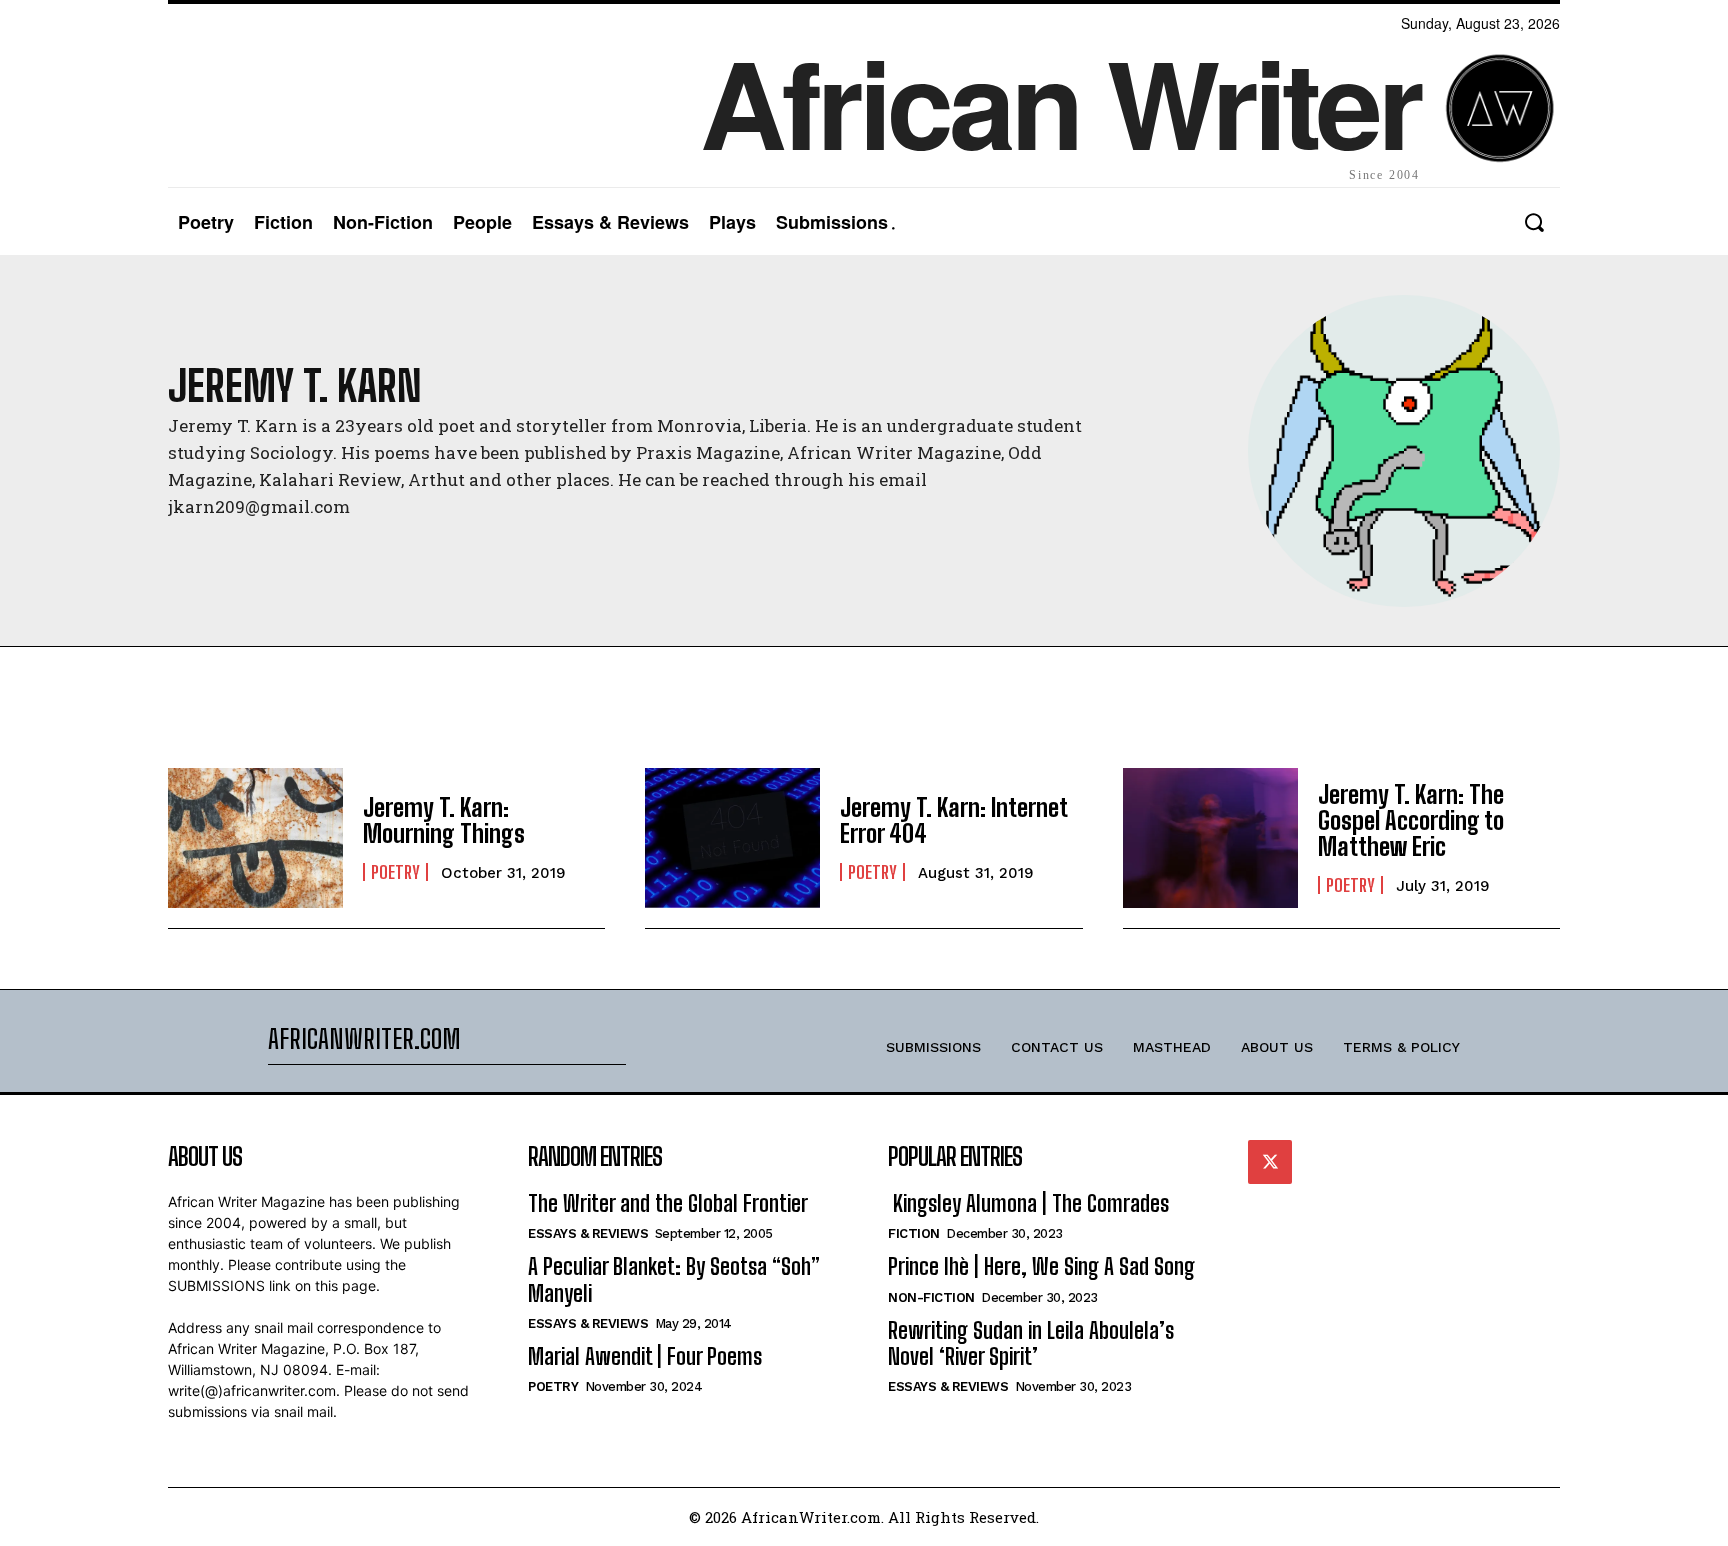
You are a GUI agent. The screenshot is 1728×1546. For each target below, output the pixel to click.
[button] (1533, 222)
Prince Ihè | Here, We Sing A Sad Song (1041, 1266)
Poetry (395, 872)
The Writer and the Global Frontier (668, 1203)
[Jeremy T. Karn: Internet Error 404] (732, 838)
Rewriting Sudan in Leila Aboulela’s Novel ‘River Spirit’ (1031, 1343)
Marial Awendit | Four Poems (645, 1356)
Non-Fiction (931, 1297)
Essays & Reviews (588, 1233)
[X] (1270, 1162)
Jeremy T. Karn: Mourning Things (444, 820)
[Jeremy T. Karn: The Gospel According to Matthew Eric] (1210, 838)
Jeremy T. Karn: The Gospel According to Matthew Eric (1411, 821)
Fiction (914, 1233)
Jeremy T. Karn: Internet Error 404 (954, 820)
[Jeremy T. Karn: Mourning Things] (255, 838)
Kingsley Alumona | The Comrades (1028, 1203)
